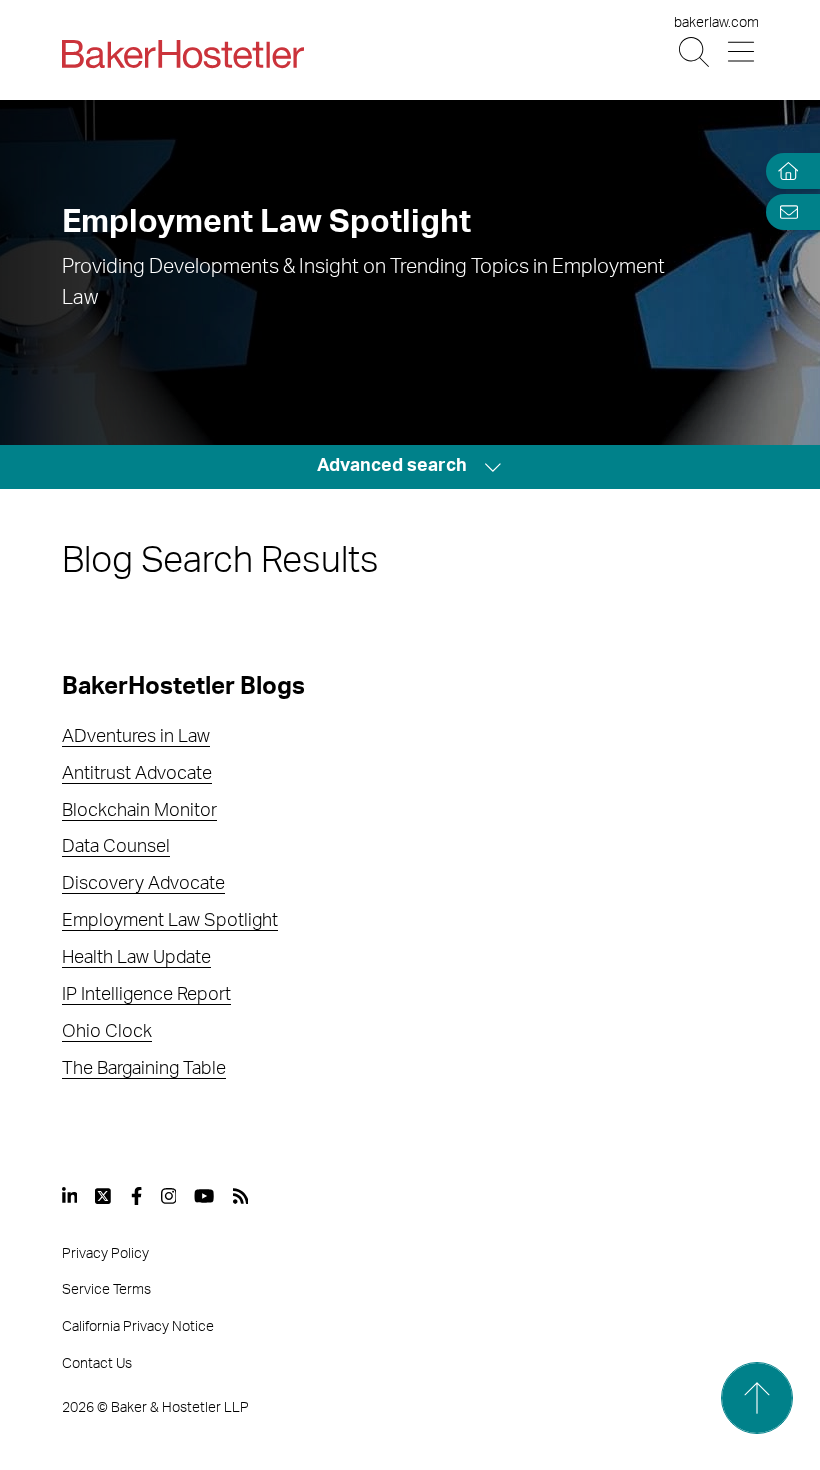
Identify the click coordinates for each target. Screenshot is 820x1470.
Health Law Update (136, 958)
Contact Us (97, 1364)
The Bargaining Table (144, 1069)
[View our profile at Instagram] (169, 1196)
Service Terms (106, 1290)
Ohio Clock (107, 1032)
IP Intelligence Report (146, 995)
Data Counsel (116, 847)
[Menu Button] (742, 52)
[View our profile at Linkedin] (70, 1196)
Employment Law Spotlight (170, 921)
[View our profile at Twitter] (104, 1196)
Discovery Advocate (143, 884)
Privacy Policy (105, 1254)
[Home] (784, 171)
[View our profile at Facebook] (136, 1196)
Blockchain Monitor (139, 811)
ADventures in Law (136, 737)
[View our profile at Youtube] (204, 1196)
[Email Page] (784, 211)
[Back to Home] (183, 54)
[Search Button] (695, 52)
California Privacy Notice (138, 1327)
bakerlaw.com (716, 23)
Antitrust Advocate (137, 774)
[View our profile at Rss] (241, 1196)
